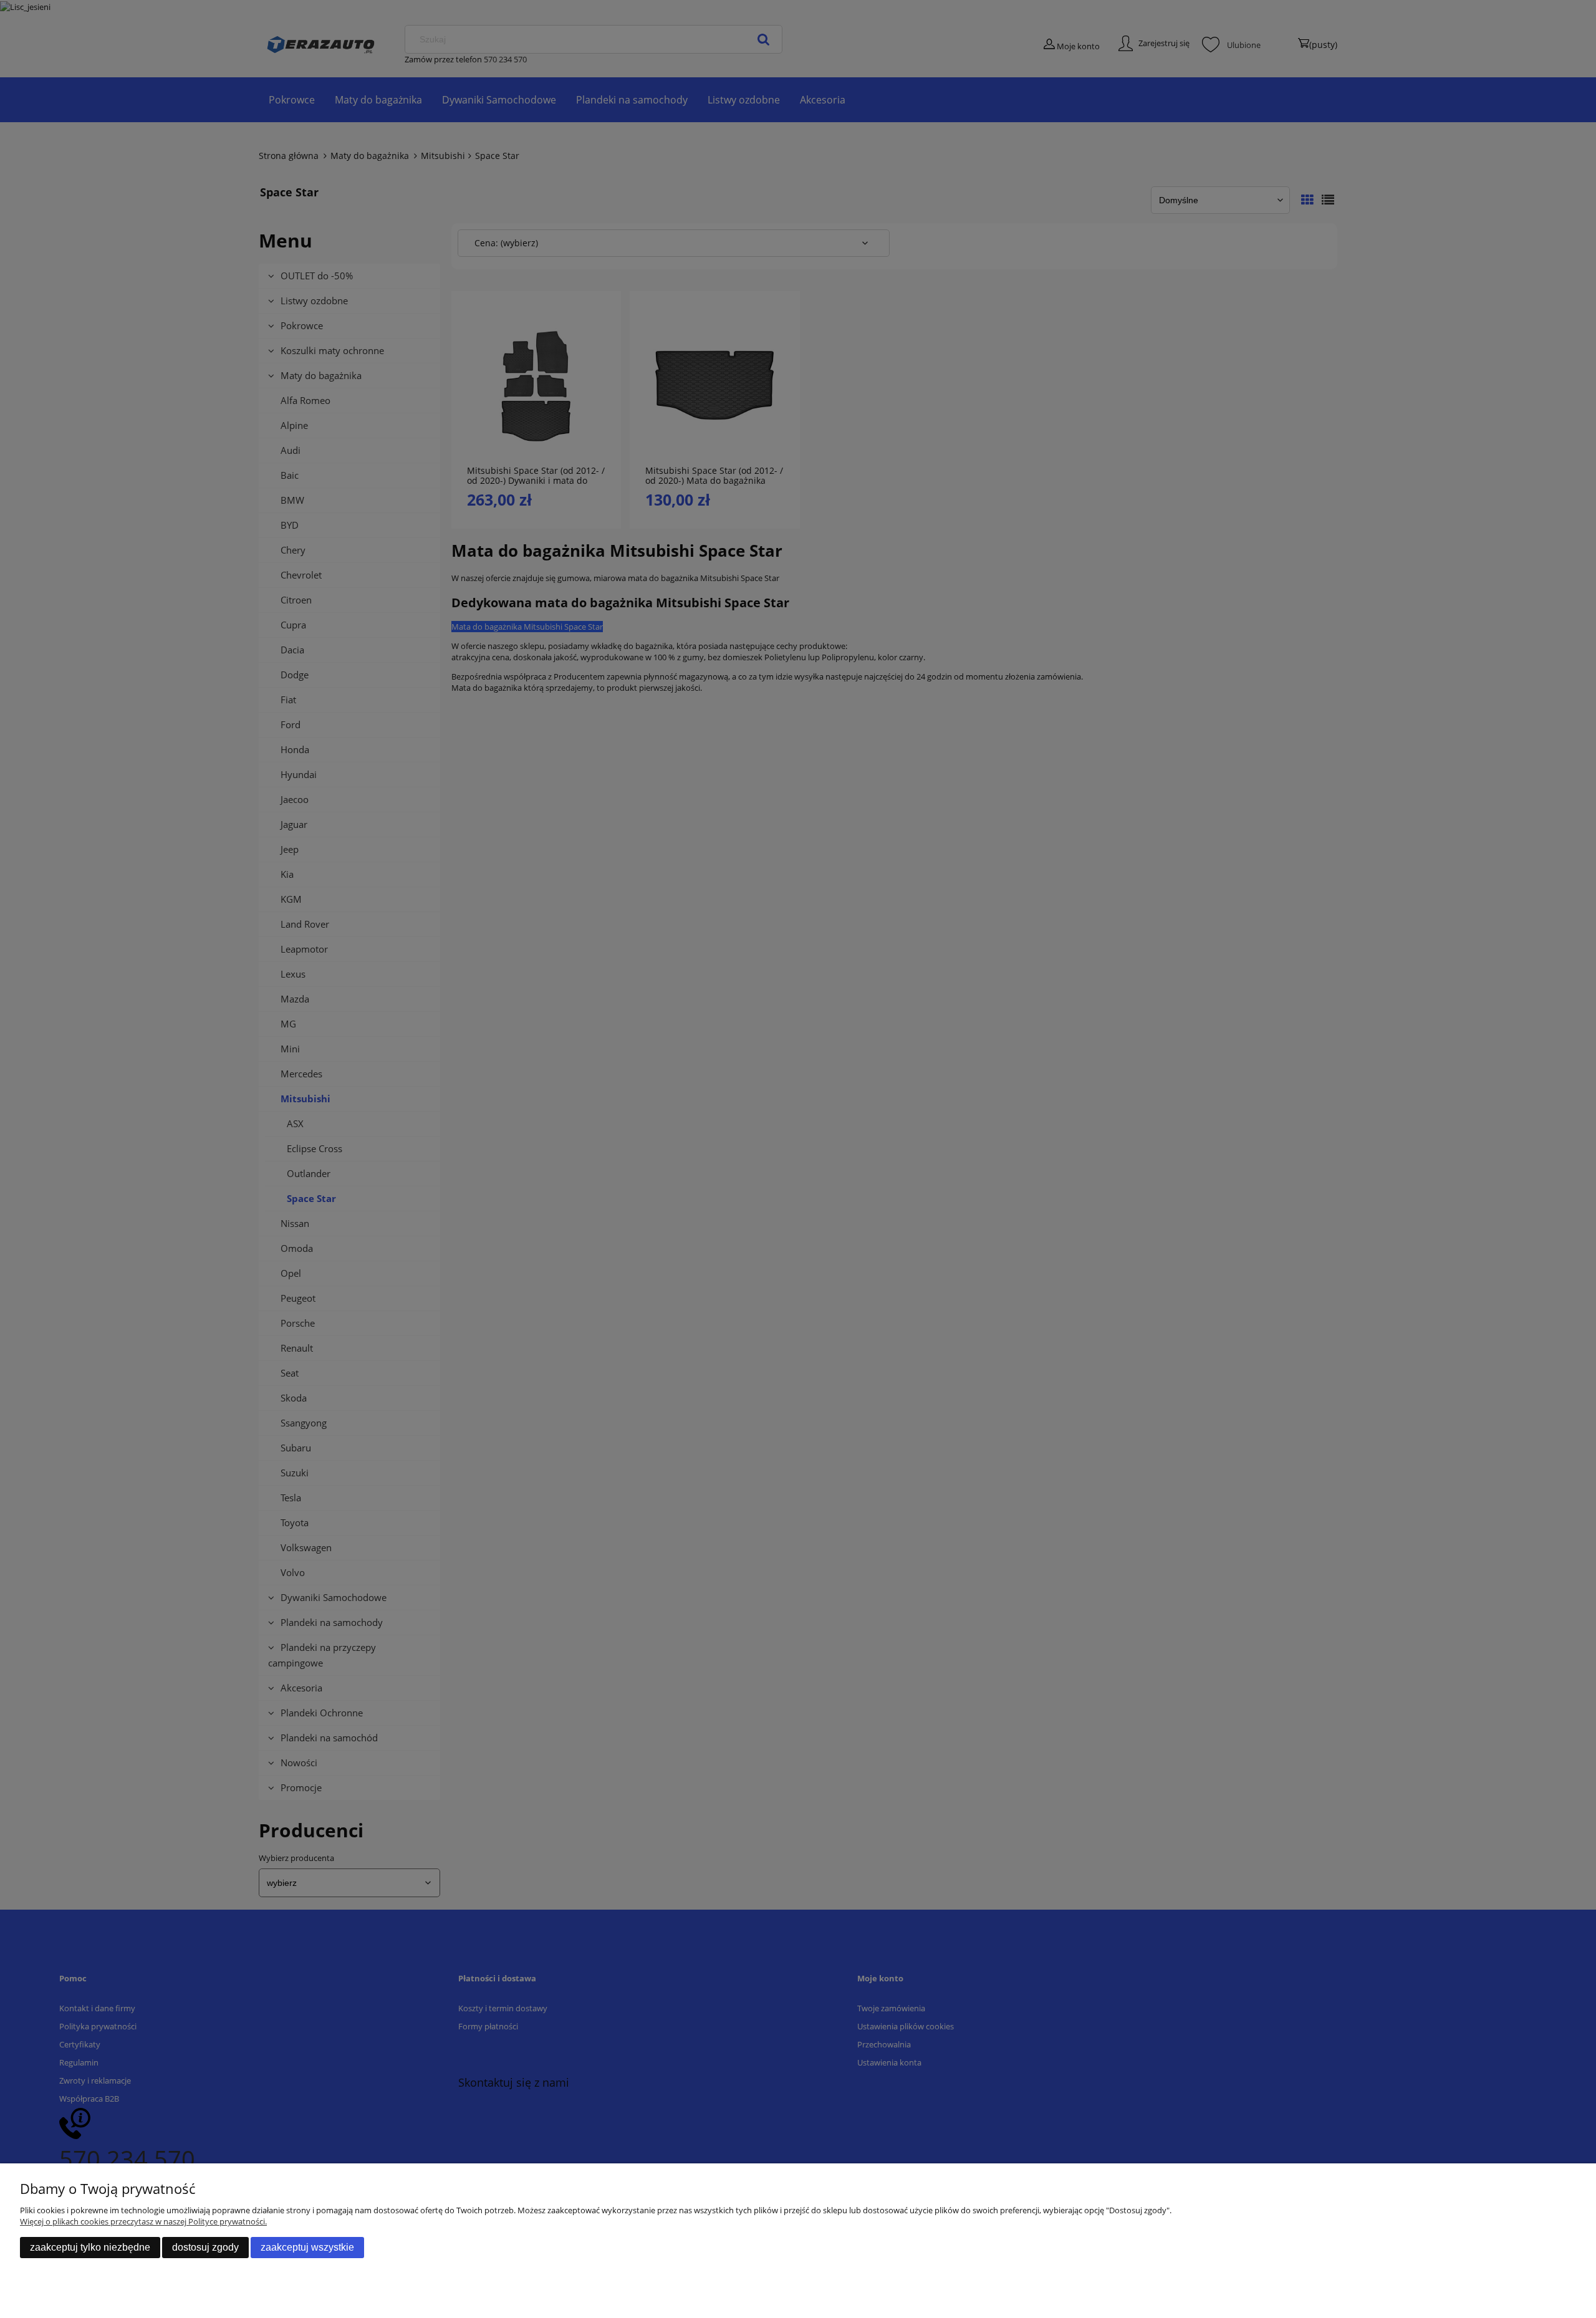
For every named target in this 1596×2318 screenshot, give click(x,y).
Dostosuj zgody (205, 2247)
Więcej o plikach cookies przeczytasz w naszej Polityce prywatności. (143, 2221)
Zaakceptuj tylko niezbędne (90, 2247)
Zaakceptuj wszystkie (307, 2247)
